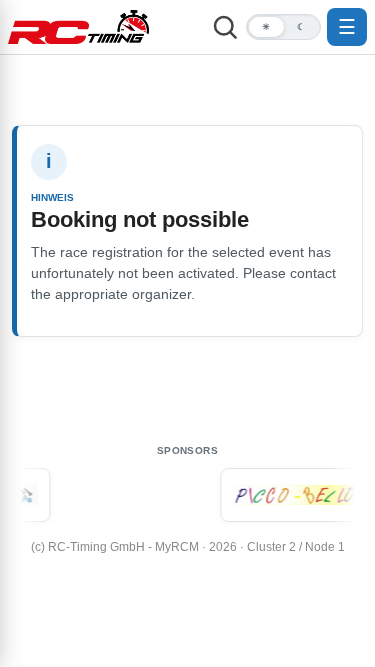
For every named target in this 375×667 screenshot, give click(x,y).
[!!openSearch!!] (225, 27)
